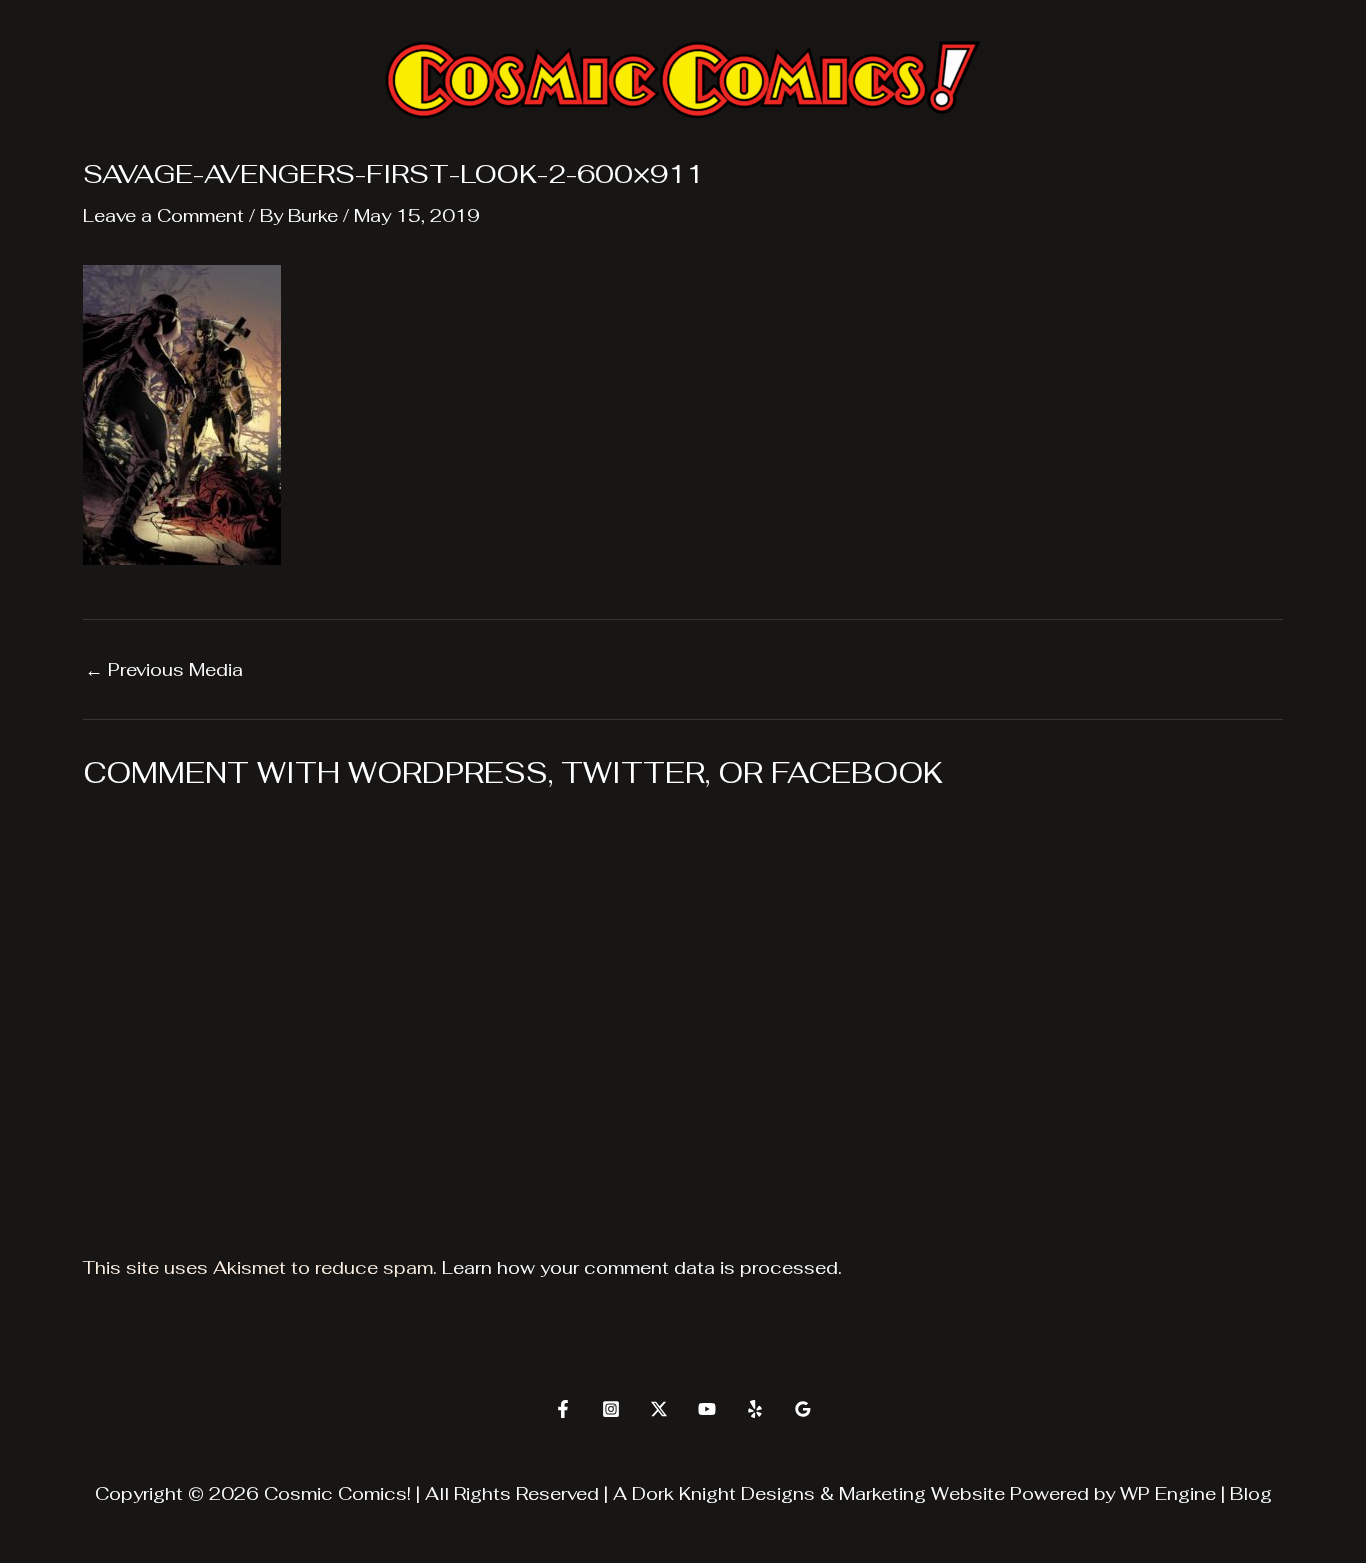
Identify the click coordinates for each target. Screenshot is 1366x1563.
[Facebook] (563, 1409)
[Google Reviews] (803, 1409)
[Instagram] (611, 1409)
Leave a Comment (163, 215)
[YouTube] (707, 1409)
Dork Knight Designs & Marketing (779, 1493)
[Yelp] (755, 1409)
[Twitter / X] (659, 1409)
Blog (1251, 1493)
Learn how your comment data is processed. (642, 1267)
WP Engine (1168, 1493)
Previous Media (164, 670)
